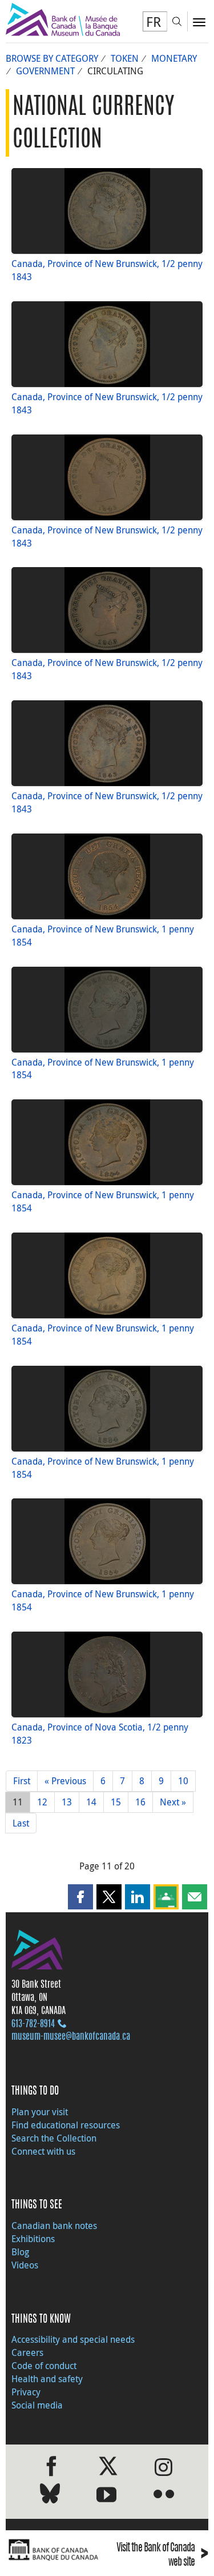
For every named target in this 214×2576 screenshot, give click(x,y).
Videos (25, 2265)
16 (140, 1802)
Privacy (26, 2392)
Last (21, 1823)
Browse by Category (52, 58)
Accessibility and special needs (73, 2339)
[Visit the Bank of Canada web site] (54, 2550)
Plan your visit (40, 2112)
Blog (20, 2252)
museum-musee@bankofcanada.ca (71, 2037)
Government (45, 71)
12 (42, 1802)
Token (125, 58)
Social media (37, 2405)
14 (91, 1802)
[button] (80, 1897)
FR (154, 22)
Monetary (174, 58)
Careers (27, 2352)
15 (116, 1802)
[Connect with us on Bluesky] (50, 2496)
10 (183, 1781)
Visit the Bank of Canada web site (162, 2555)
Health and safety (47, 2379)
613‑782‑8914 (33, 2024)
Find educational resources (66, 2125)
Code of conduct (44, 2366)
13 (67, 1802)
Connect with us (43, 2151)
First (22, 1781)
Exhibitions (33, 2239)
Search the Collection (54, 2138)
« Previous (65, 1781)
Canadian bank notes (54, 2226)
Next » (173, 1802)
